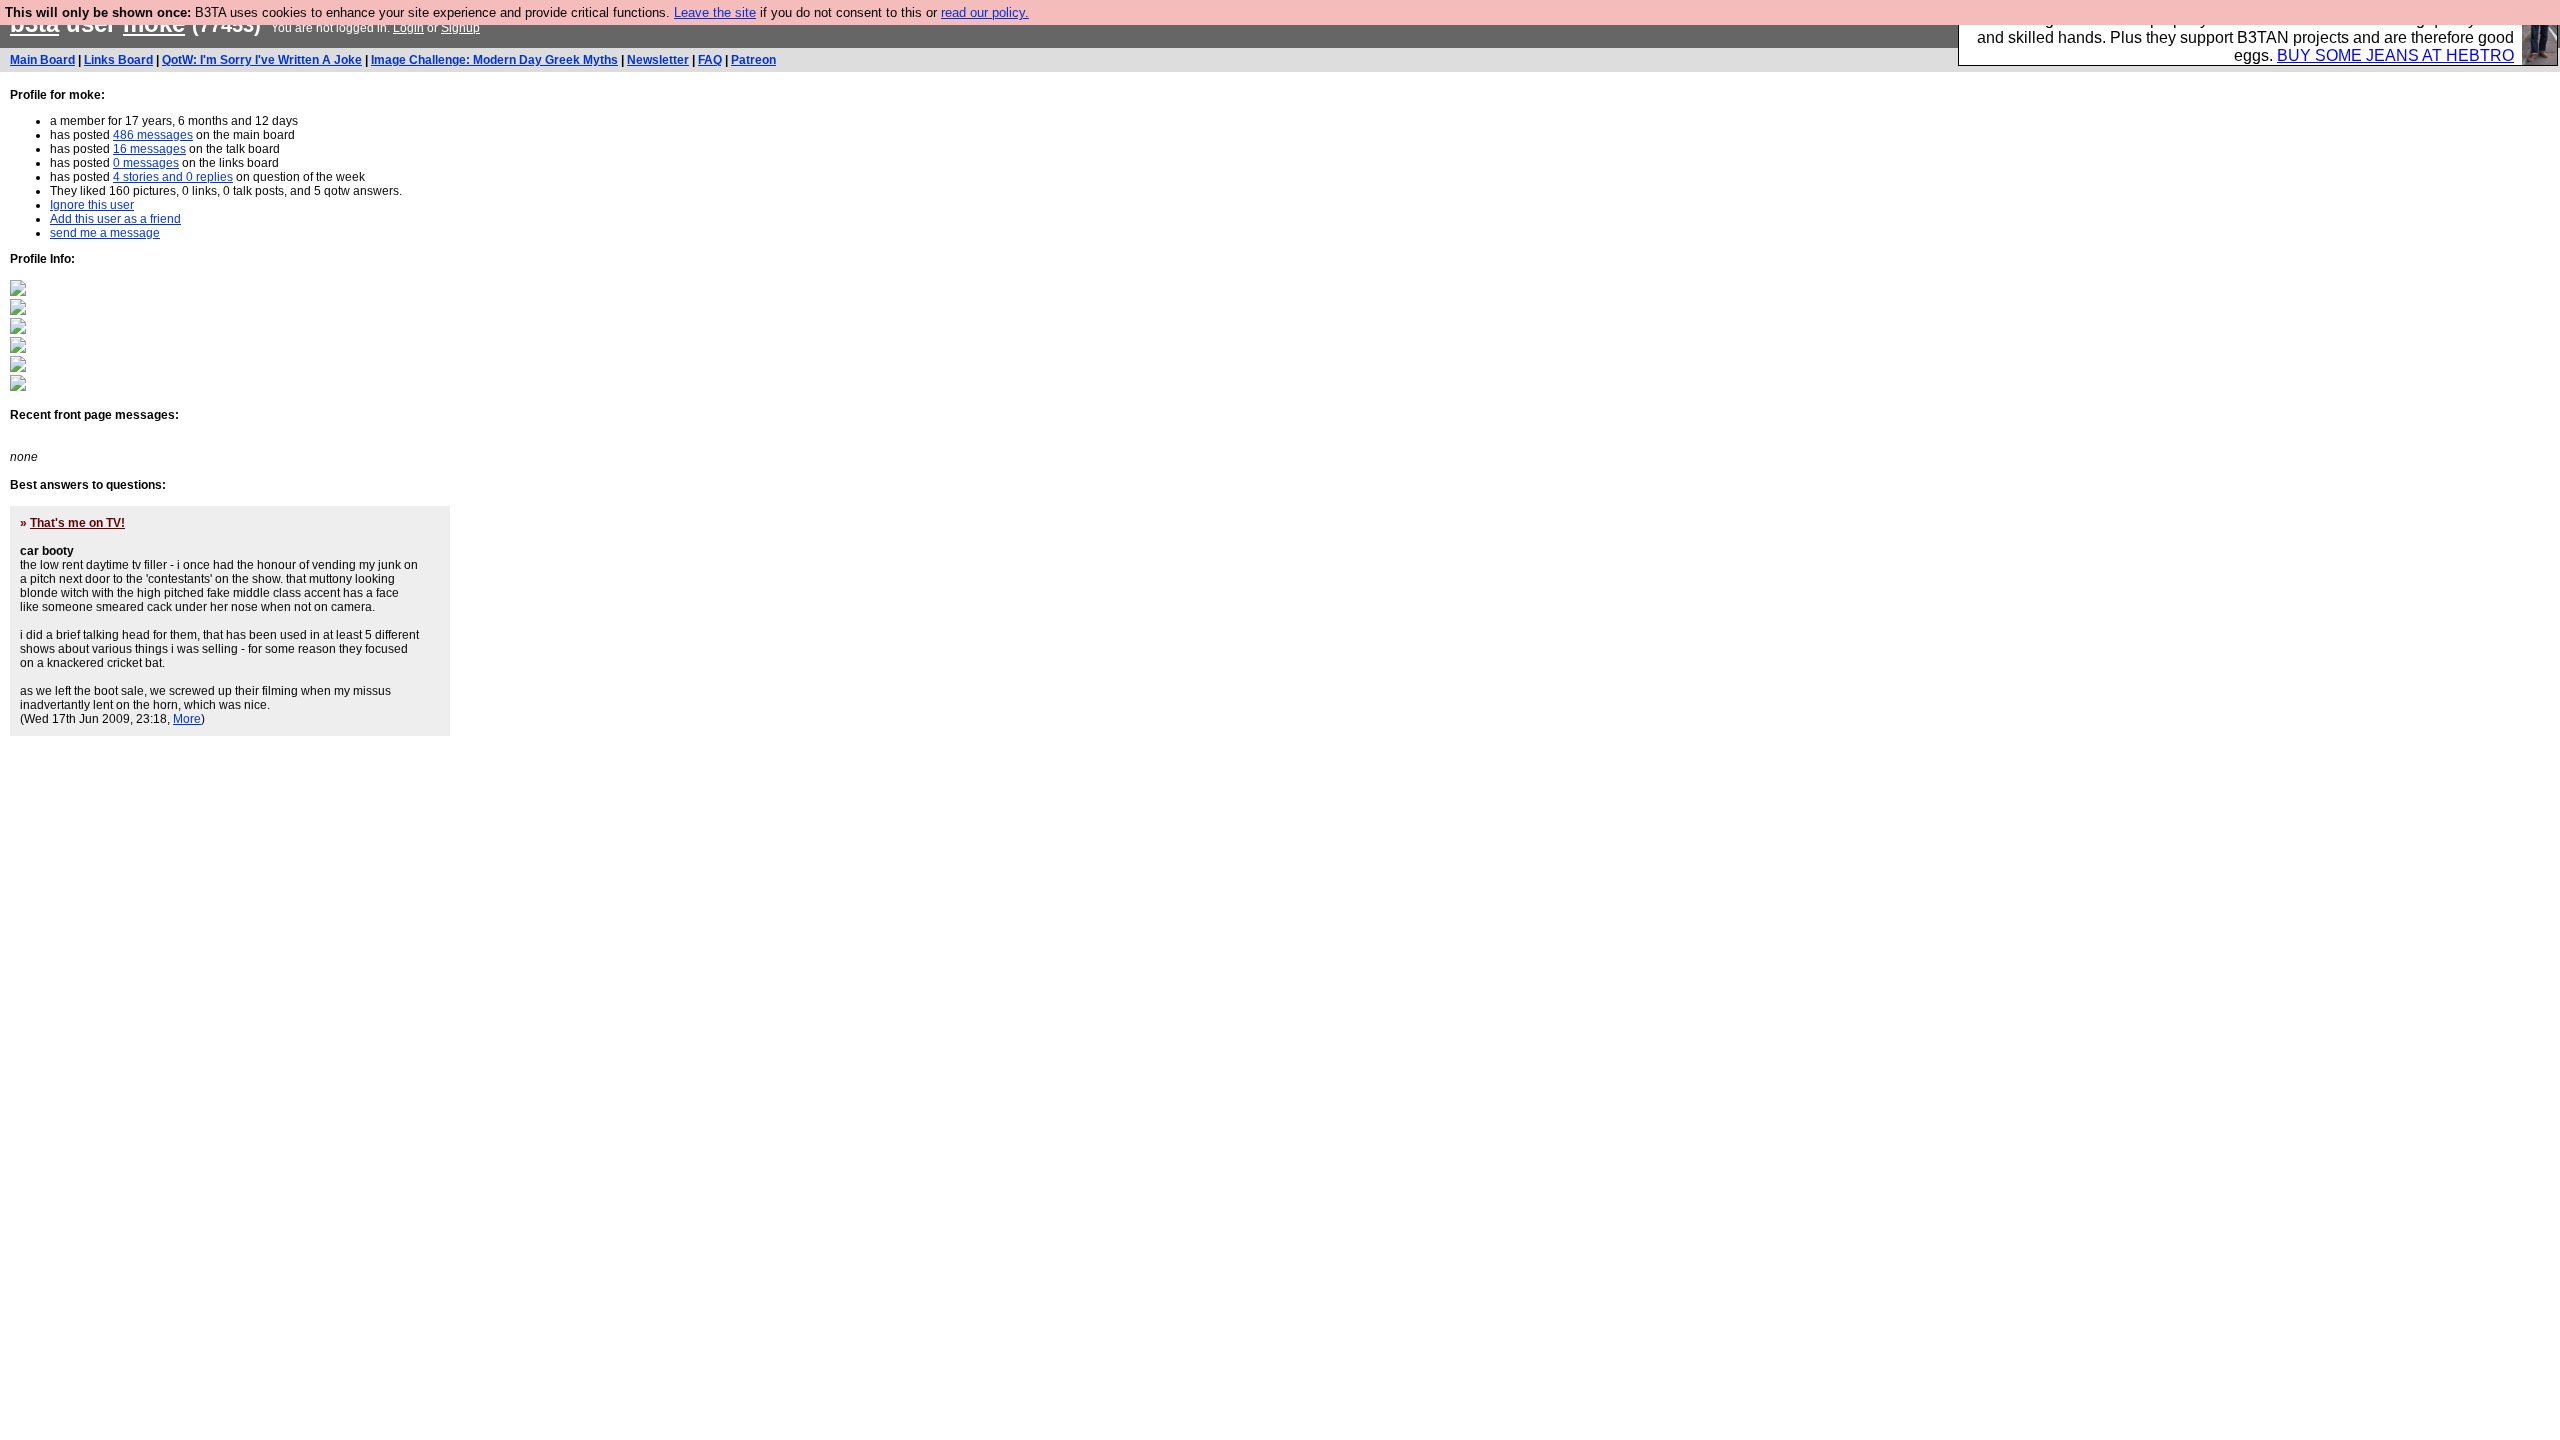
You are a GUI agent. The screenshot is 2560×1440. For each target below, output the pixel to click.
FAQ (710, 60)
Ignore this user (92, 205)
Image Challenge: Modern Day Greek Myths (494, 60)
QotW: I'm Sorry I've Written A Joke (262, 60)
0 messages (146, 163)
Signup (460, 28)
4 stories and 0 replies (173, 177)
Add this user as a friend (115, 219)
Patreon (753, 60)
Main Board (42, 60)
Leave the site (715, 12)
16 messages (149, 149)
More (187, 719)
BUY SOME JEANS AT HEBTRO (2395, 55)
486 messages (153, 135)
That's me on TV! (77, 523)
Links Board (118, 60)
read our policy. (985, 12)
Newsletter (658, 60)
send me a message (105, 233)
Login (408, 28)
